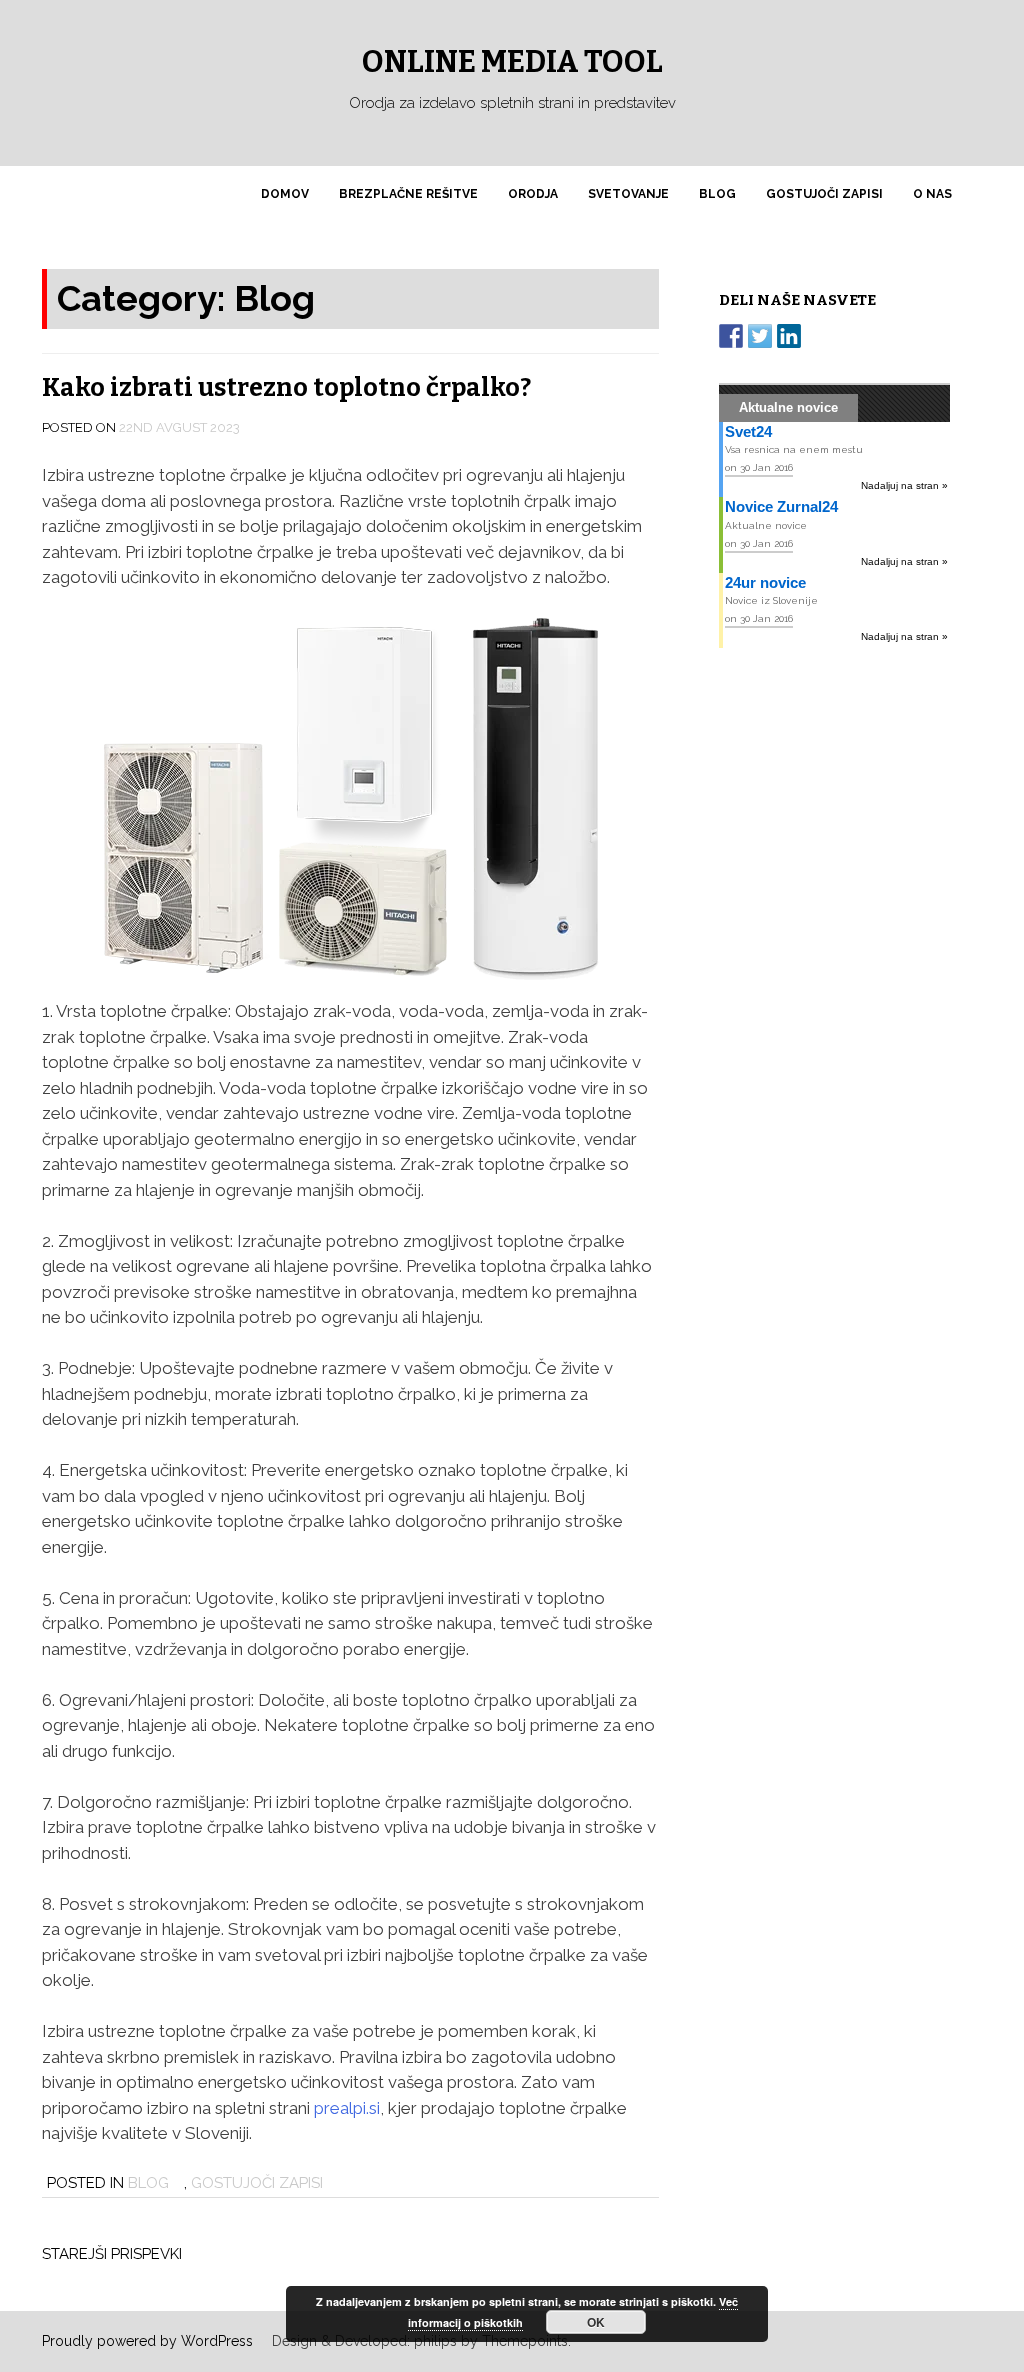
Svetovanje (628, 194)
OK (596, 2322)
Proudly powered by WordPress (147, 2341)
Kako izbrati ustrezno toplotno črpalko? (286, 388)
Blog (717, 194)
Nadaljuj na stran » (904, 485)
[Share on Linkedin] (789, 336)
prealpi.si (347, 2108)
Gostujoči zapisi (824, 194)
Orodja (533, 194)
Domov (285, 194)
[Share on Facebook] (731, 336)
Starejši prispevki (112, 2254)
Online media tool (512, 62)
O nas (932, 194)
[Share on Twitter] (760, 336)
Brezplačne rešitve (408, 194)
